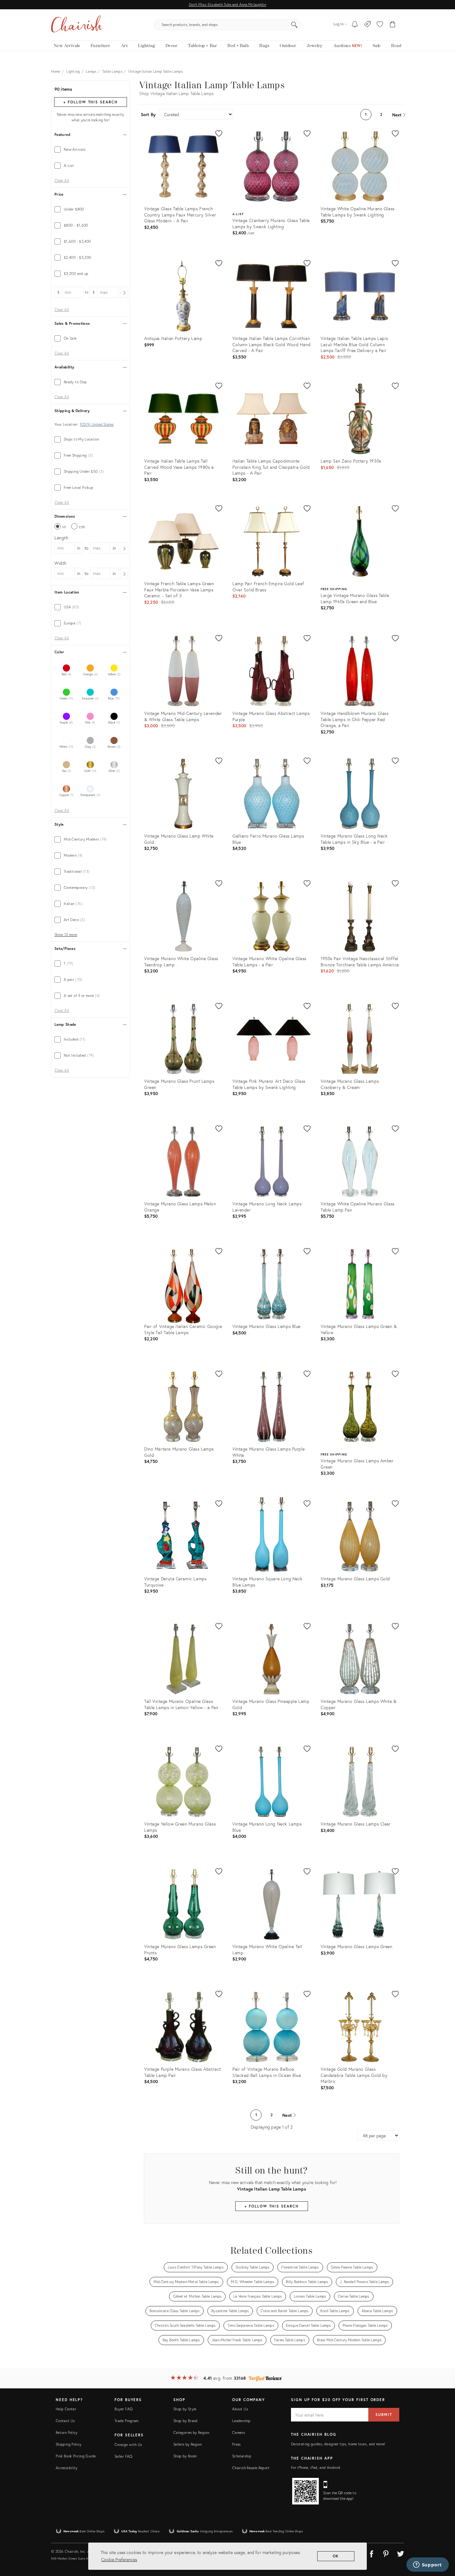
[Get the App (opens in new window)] (305, 2491)
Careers (239, 2432)
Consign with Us (128, 2445)
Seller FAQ (123, 2456)
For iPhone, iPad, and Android (316, 2467)
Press (236, 2444)
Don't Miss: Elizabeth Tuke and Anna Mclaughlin (227, 4)
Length (61, 538)
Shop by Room (185, 2456)
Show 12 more (66, 935)
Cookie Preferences (119, 2559)
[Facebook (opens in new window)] (371, 2553)
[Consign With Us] (368, 25)
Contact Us (65, 2421)
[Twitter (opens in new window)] (401, 2553)
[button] (380, 25)
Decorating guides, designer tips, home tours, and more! (338, 2444)
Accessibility (67, 2468)
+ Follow (90, 102)
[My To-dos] (355, 25)
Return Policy (67, 2432)
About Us (240, 2409)
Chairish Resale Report (251, 2468)
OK (336, 2556)
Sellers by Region (188, 2444)
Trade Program (127, 2421)
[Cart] (393, 25)
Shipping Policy (69, 2444)
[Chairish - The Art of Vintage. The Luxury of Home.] (77, 25)
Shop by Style (185, 2409)
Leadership (241, 2421)
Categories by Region (191, 2432)
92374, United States (97, 424)
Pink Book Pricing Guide (76, 2456)
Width (61, 563)
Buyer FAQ (123, 2409)
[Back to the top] (443, 2543)
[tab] (91, 150)
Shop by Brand (186, 2421)
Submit (384, 2415)
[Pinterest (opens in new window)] (386, 2553)
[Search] (294, 25)
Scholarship (242, 2456)
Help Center (66, 2409)
